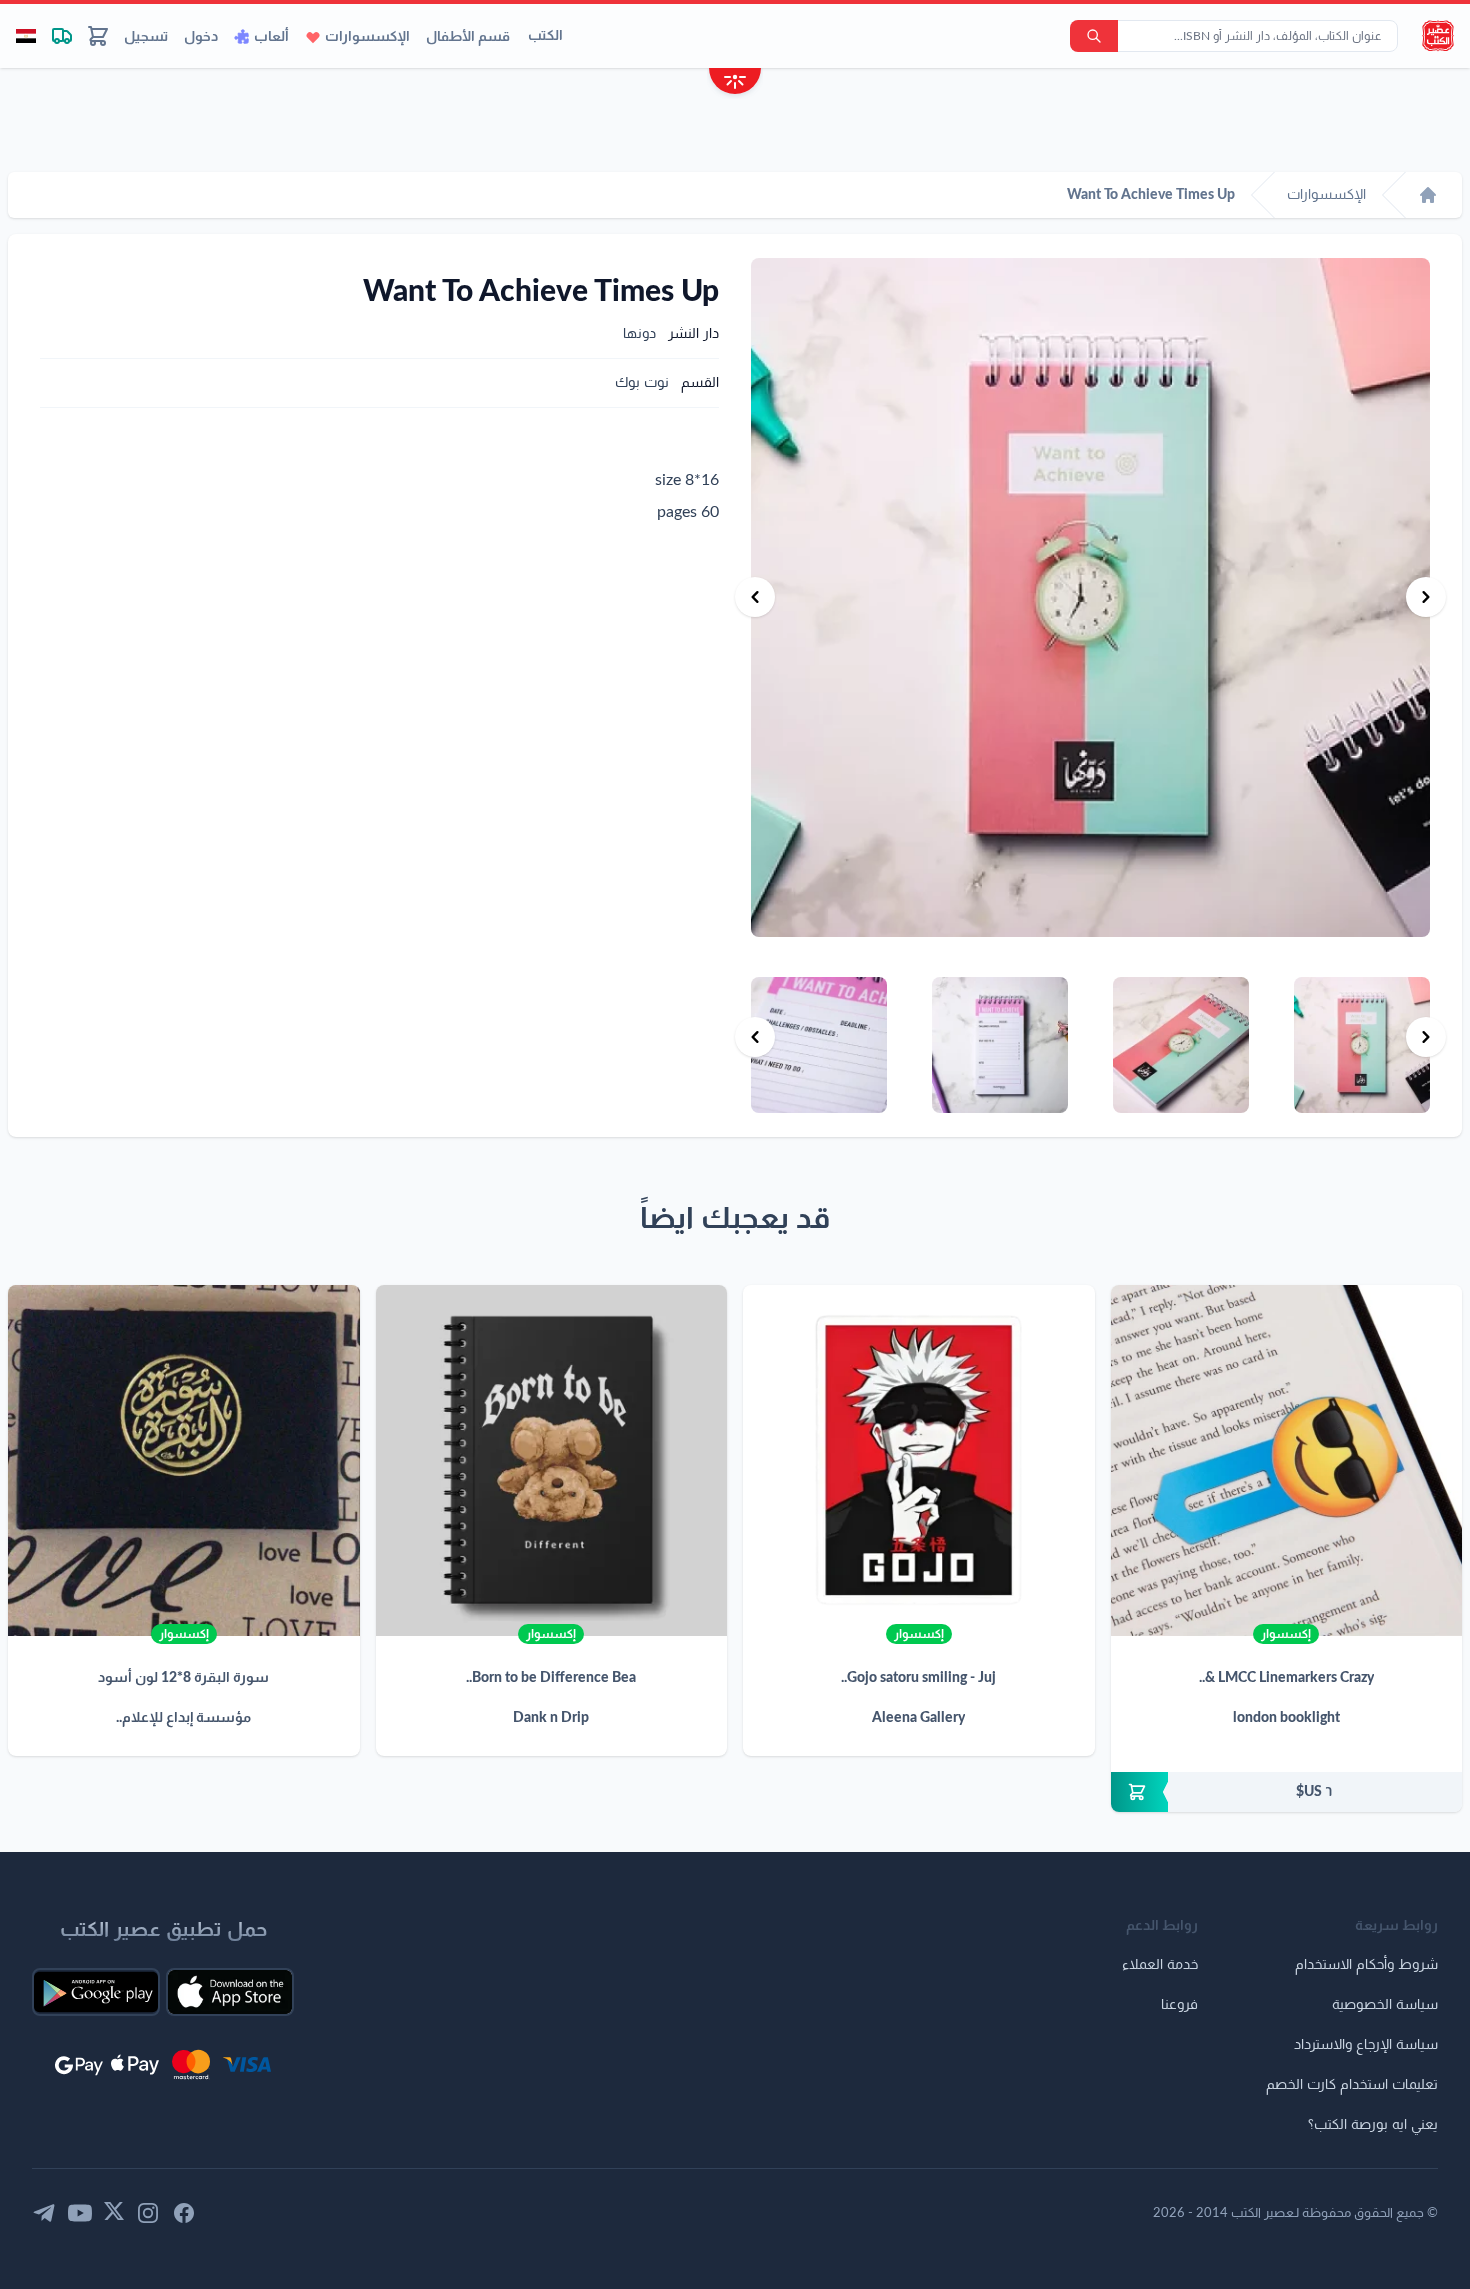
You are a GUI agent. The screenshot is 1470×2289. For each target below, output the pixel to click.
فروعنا (1179, 2005)
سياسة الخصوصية (1385, 2005)
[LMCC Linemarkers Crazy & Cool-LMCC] (1287, 1461)
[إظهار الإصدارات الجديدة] (735, 83)
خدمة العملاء (1160, 1965)
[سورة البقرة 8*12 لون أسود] (184, 1461)
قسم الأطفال (468, 37)
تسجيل (146, 37)
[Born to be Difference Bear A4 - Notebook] (552, 1461)
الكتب (545, 36)
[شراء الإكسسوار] (1287, 1792)
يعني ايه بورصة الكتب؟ (1373, 2125)
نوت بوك (642, 383)
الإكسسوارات (367, 37)
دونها (639, 334)
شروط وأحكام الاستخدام (1366, 1965)
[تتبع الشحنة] (62, 36)
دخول (201, 37)
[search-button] (1094, 36)
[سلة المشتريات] (98, 36)
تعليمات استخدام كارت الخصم (1352, 2085)
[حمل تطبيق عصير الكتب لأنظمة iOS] (230, 1992)
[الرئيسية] (1428, 195)
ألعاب (271, 37)
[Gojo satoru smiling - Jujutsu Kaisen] (919, 1461)
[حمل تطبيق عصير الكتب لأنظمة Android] (96, 1992)
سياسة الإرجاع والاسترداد (1366, 2045)
